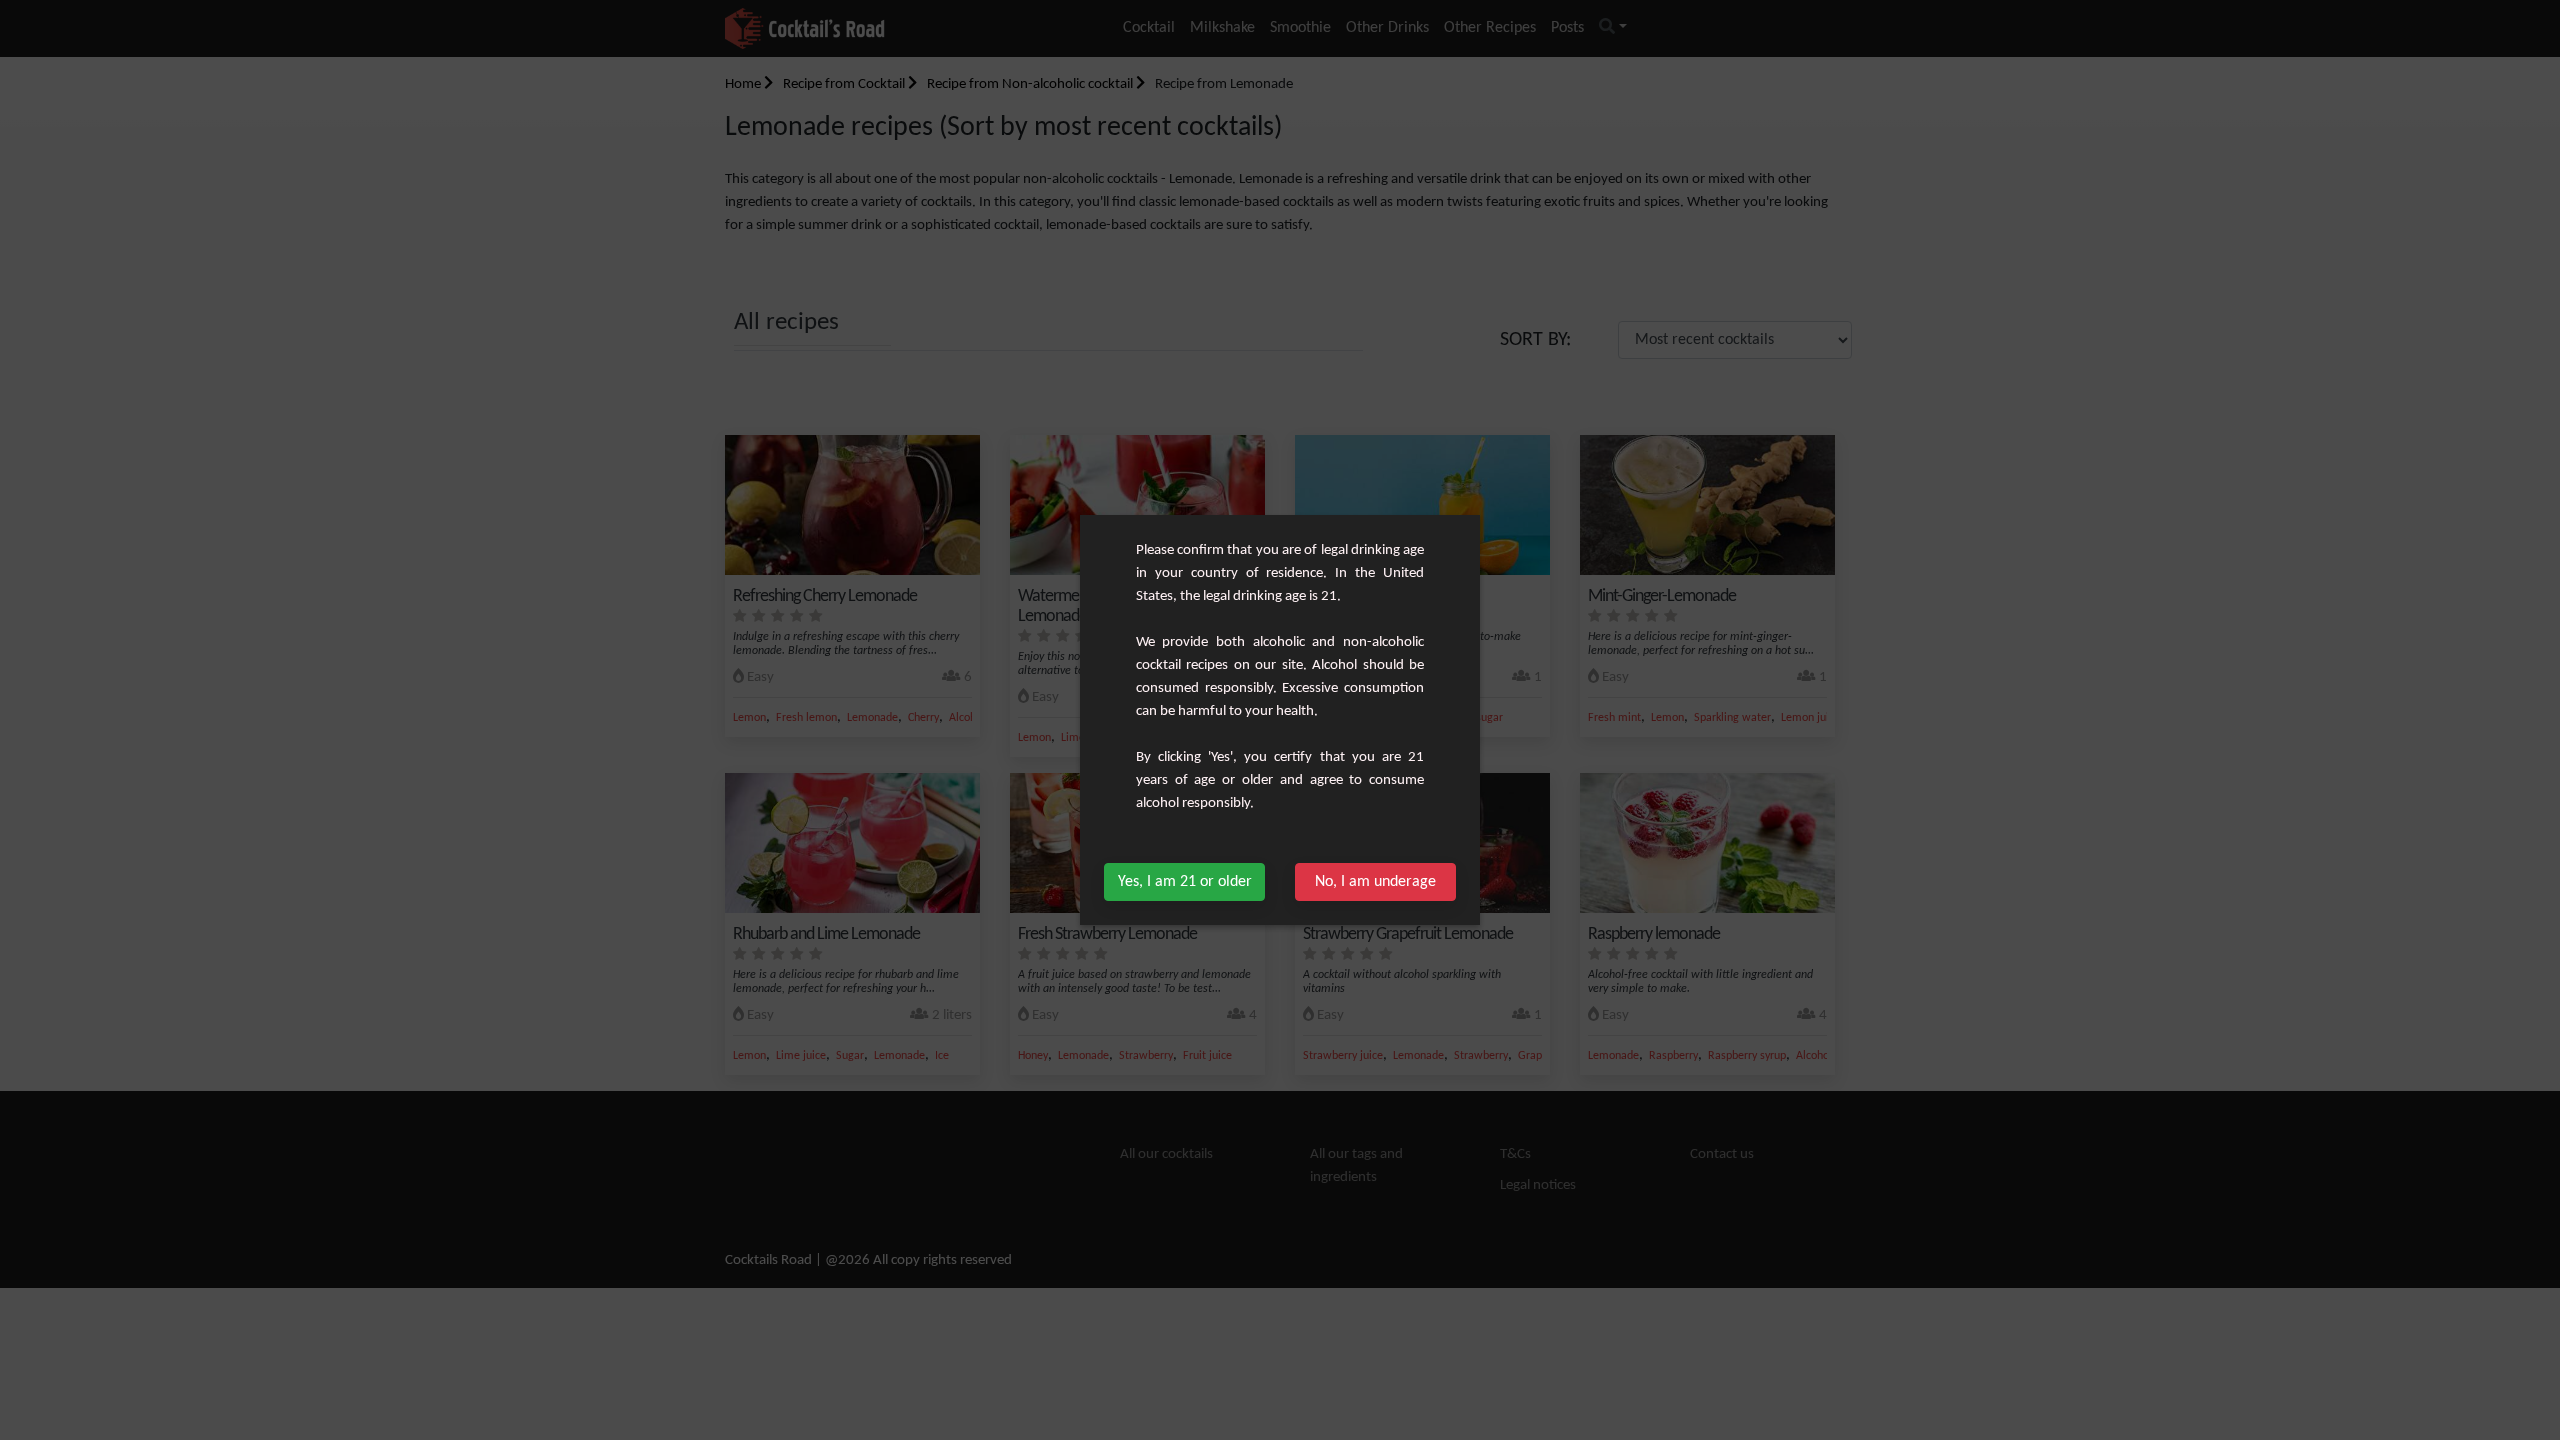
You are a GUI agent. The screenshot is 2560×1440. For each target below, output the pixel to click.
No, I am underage (1375, 882)
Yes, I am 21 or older (1185, 882)
